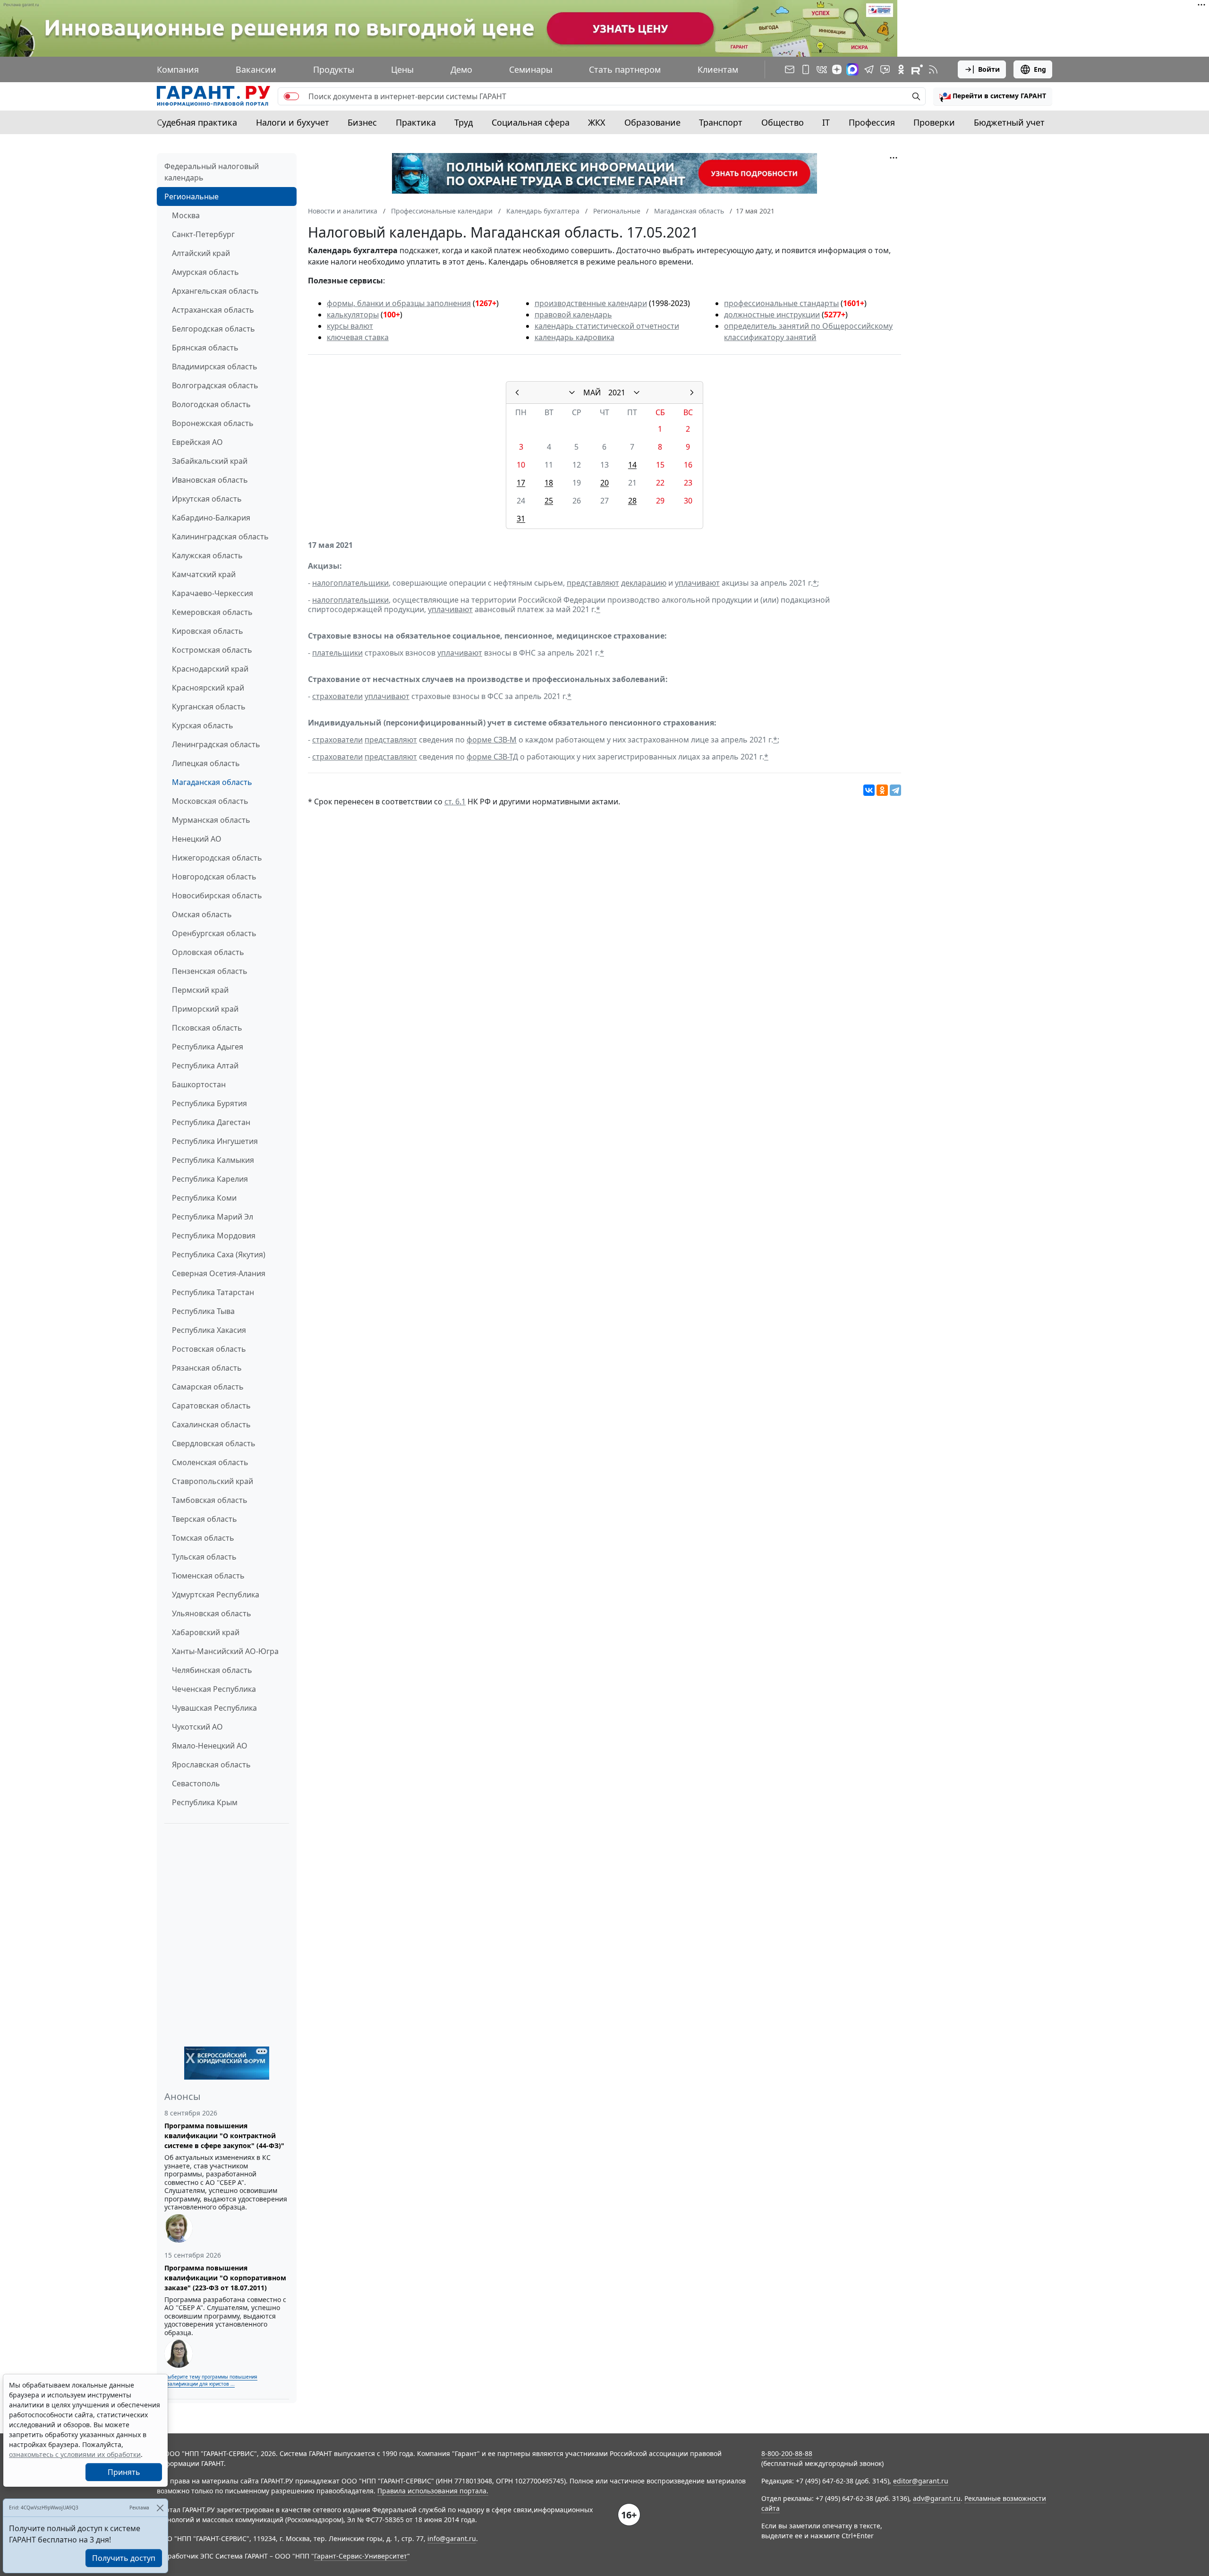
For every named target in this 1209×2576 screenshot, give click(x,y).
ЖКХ (597, 122)
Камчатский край (204, 574)
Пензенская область (210, 971)
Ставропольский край (213, 1481)
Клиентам (718, 69)
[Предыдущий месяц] (517, 392)
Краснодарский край (210, 669)
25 (549, 501)
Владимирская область (215, 367)
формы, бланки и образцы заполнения (399, 303)
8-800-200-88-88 (787, 2453)
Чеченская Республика (214, 1689)
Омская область (202, 914)
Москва (186, 215)
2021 (617, 392)
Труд (464, 122)
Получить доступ (124, 2558)
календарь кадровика (575, 337)
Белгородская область (213, 329)
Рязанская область (207, 1368)
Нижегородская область (217, 858)
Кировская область (208, 631)
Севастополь (196, 1783)
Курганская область (209, 707)
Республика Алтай (205, 1066)
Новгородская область (214, 877)
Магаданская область (212, 782)
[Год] (637, 392)
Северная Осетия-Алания (219, 1273)
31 (521, 519)
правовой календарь (573, 315)
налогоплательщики (350, 583)
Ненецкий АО (197, 839)
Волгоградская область (215, 385)
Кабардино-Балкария (211, 518)
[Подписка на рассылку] (790, 69)
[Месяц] (572, 392)
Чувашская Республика (214, 1708)
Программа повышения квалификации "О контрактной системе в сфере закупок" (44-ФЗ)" (224, 2136)
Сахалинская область (211, 1424)
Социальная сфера (531, 122)
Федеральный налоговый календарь (212, 172)
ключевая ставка (358, 337)
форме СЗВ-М (492, 740)
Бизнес (362, 122)
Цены (402, 69)
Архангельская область (215, 291)
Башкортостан (199, 1084)
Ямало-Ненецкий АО (210, 1746)
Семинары (531, 69)
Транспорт (721, 122)
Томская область (203, 1538)
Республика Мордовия (214, 1236)
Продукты (334, 69)
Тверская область (204, 1519)
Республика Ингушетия (215, 1141)
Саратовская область (211, 1406)
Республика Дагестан (211, 1122)
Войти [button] (989, 69)
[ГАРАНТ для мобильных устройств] (806, 69)
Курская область (203, 725)
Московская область (210, 801)
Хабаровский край (206, 1632)
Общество (783, 122)
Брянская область (205, 348)
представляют (593, 583)
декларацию (644, 583)
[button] (993, 96)
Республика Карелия (210, 1179)
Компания (178, 69)
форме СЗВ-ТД (492, 757)
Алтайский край (201, 253)
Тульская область (204, 1557)
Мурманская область (211, 820)
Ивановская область (210, 480)
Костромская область (212, 650)
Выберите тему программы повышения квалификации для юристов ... (211, 2380)
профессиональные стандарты (781, 303)
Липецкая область (206, 763)
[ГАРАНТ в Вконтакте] (822, 69)
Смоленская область (210, 1462)
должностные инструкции (772, 315)
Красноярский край (208, 688)
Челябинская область (212, 1670)
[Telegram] (895, 790)
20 (604, 483)
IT (826, 122)
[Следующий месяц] (692, 392)
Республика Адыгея (208, 1047)
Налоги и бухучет (293, 122)
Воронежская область (213, 423)
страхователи (337, 696)
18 (549, 483)
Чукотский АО (197, 1727)
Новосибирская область (217, 896)
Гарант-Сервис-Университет (361, 2556)
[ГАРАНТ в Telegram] (869, 69)
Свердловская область (214, 1443)
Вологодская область (211, 404)
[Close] (160, 2508)
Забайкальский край (210, 461)
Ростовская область (209, 1349)
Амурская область (205, 272)
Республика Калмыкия (213, 1160)
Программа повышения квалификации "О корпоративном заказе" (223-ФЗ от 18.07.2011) (225, 2278)
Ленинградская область (216, 744)
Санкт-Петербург (203, 234)
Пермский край (200, 990)
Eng (1040, 69)
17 (521, 483)
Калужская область (207, 555)
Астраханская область (213, 310)
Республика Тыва (203, 1311)
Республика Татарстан (213, 1292)
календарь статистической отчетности (607, 326)
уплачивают (697, 583)
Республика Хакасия (209, 1330)
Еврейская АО (197, 442)
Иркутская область (207, 499)
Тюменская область (208, 1576)
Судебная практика (197, 122)
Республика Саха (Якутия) (219, 1254)
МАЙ (592, 392)
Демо (461, 69)
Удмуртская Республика (216, 1595)
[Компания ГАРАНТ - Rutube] (917, 69)
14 (632, 465)
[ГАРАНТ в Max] (852, 69)
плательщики (337, 653)
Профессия (872, 122)
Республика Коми (204, 1198)
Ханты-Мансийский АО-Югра (225, 1651)
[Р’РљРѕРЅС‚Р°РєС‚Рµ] (869, 790)
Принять (124, 2472)
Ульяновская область (212, 1613)
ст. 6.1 (455, 802)
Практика (416, 122)
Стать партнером (625, 69)
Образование (652, 122)
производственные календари (591, 303)
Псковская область (207, 1028)
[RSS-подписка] (933, 69)
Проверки (934, 122)
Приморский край (205, 1009)
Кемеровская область (212, 612)
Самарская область (208, 1387)
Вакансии (256, 69)
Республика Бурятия (209, 1103)
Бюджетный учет (1009, 122)
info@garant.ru (452, 2538)
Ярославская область (211, 1765)
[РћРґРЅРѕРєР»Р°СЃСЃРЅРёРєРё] (882, 790)
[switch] (291, 96)
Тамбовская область (210, 1500)
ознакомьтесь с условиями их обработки (75, 2454)
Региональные (192, 196)
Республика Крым (205, 1802)
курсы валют (350, 326)
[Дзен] (837, 69)
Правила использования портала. (433, 2491)
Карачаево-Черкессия (213, 593)
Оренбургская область (214, 933)
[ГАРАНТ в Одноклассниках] (901, 69)
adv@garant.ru (937, 2498)
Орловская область (208, 952)
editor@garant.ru (921, 2481)
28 (632, 501)
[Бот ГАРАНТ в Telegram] (885, 69)
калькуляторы (353, 315)
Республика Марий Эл (213, 1217)
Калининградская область (220, 537)
